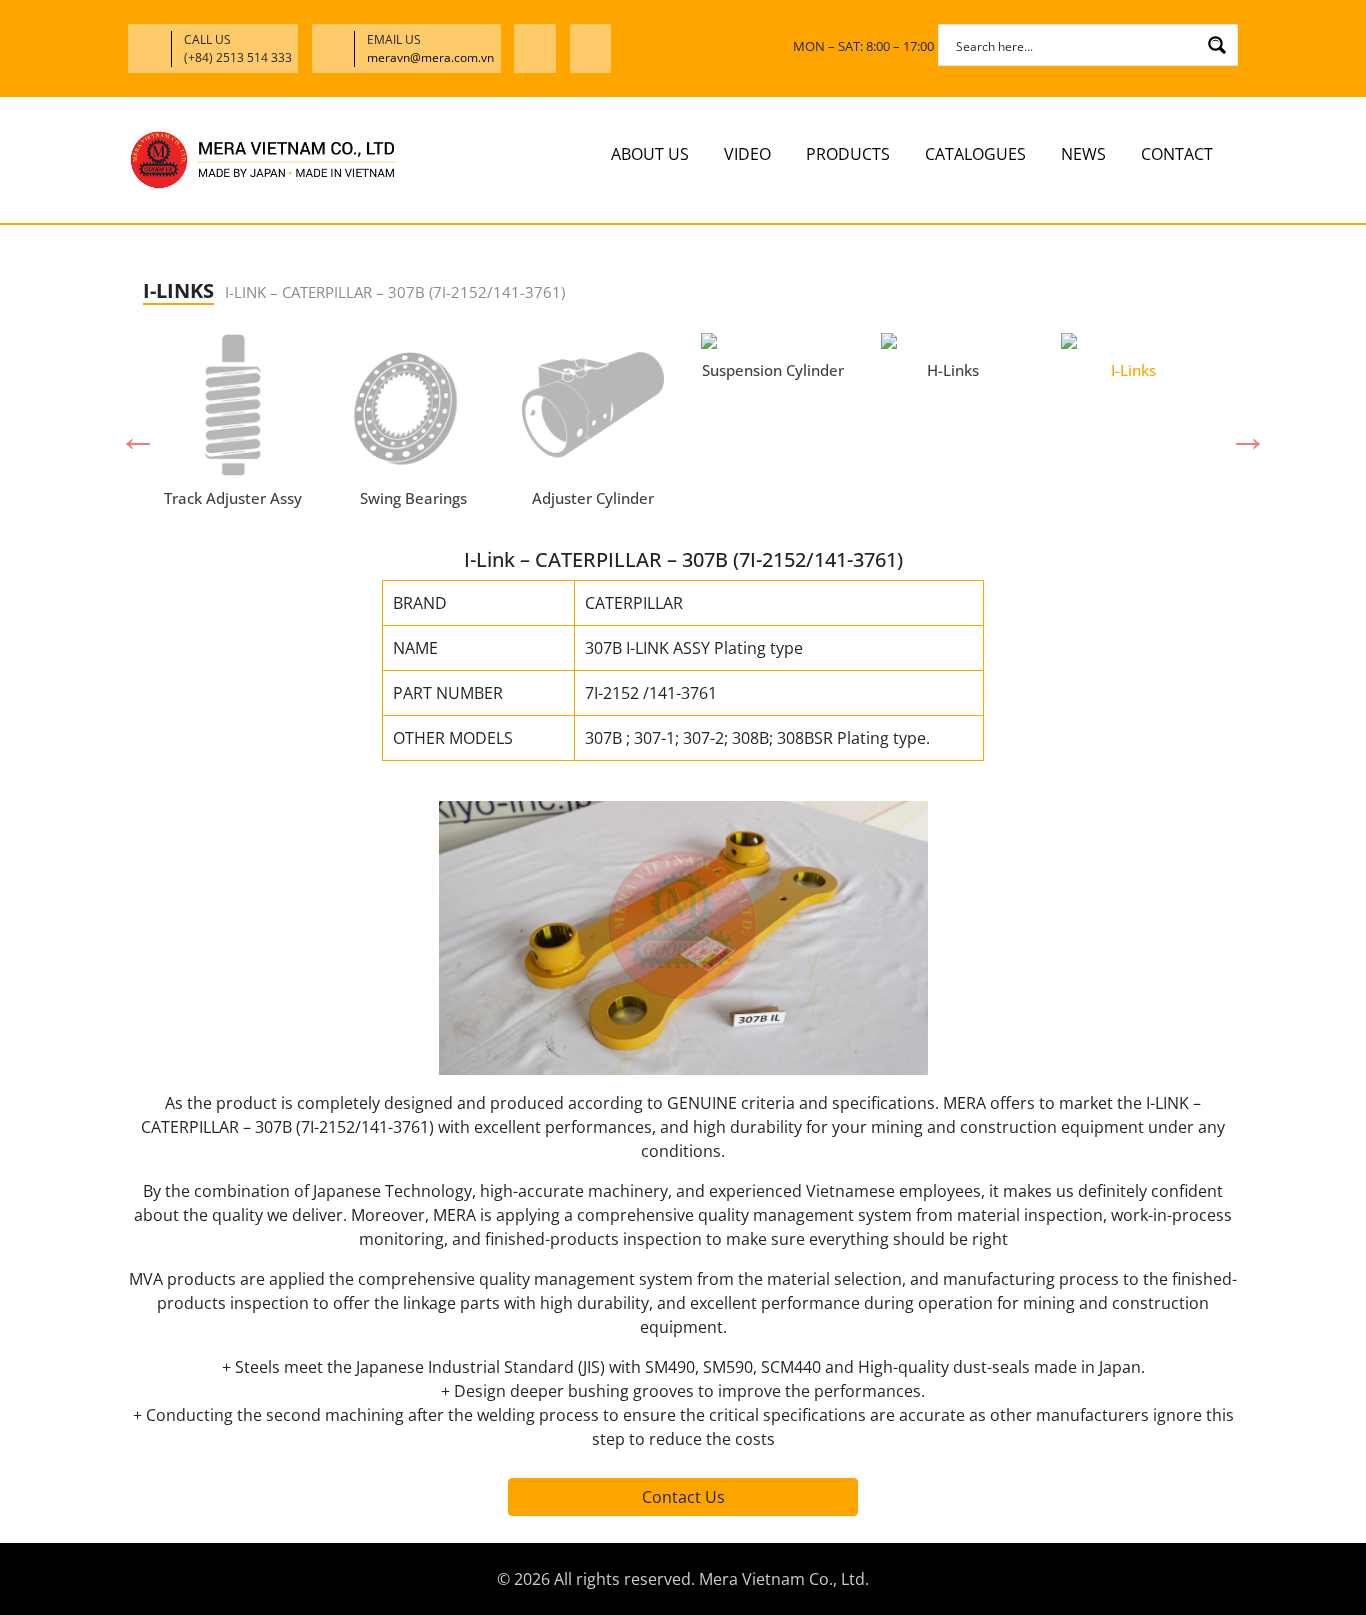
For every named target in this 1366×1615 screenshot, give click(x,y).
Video (747, 154)
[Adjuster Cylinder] (593, 405)
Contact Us (683, 1497)
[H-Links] (953, 341)
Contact (1177, 154)
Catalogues (975, 154)
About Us (650, 154)
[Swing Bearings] (413, 405)
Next (1238, 427)
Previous (128, 427)
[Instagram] (590, 48)
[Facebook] (535, 48)
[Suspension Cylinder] (773, 341)
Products (848, 154)
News (1083, 154)
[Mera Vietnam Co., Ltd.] (263, 159)
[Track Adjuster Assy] (233, 405)
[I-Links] (1133, 341)
